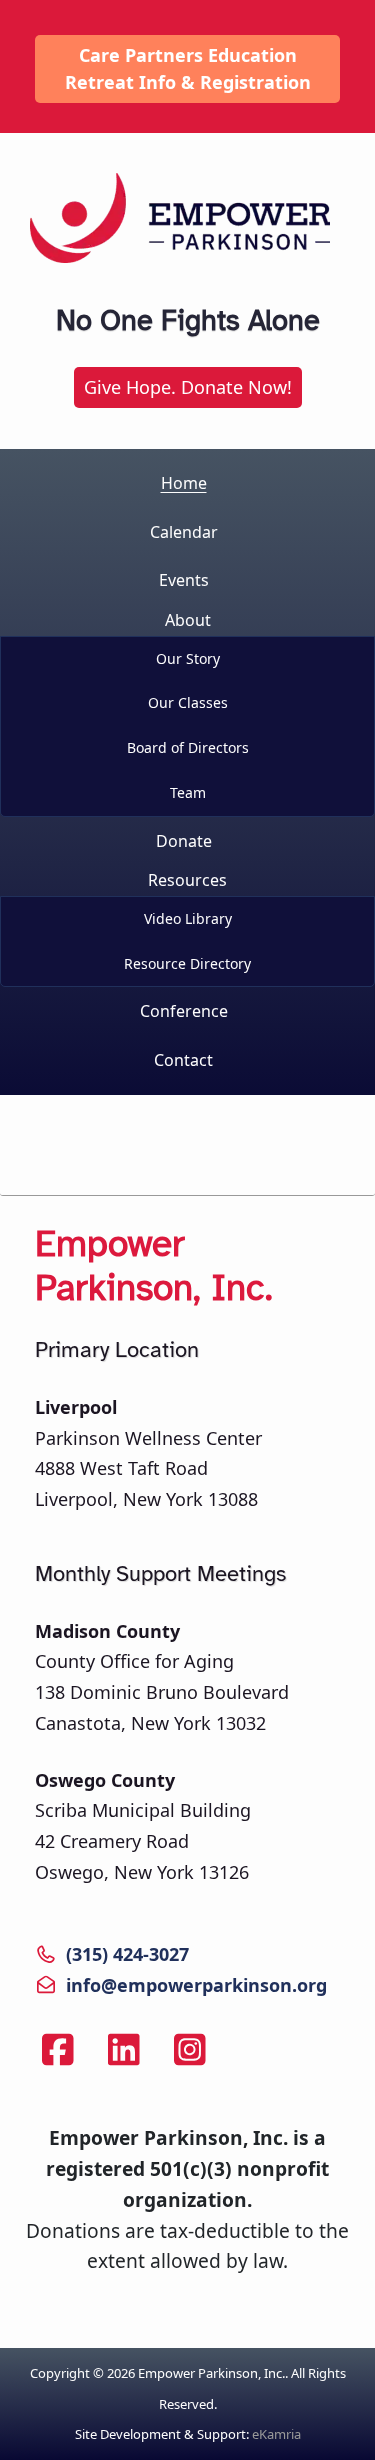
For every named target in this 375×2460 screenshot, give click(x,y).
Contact (183, 1060)
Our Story (188, 658)
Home (184, 483)
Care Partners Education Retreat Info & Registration (188, 68)
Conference (184, 1011)
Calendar (184, 532)
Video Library (188, 918)
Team (188, 792)
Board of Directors (188, 747)
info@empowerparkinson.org (196, 1985)
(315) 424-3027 (127, 1954)
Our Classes (188, 702)
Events (184, 580)
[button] (187, 711)
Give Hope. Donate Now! (188, 387)
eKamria (276, 2434)
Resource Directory (187, 963)
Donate (184, 841)
